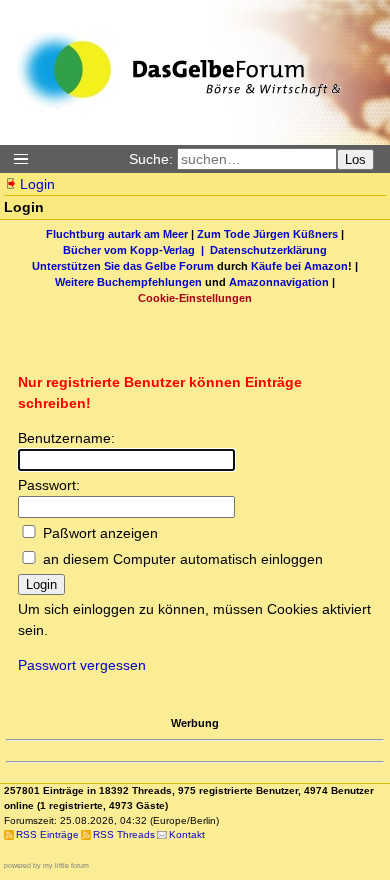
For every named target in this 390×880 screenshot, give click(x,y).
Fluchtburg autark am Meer (117, 234)
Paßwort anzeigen (100, 533)
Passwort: (49, 485)
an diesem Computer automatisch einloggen (183, 559)
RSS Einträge (47, 834)
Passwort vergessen (82, 665)
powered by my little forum (46, 865)
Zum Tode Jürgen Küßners (267, 234)
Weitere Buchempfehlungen (128, 282)
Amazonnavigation (279, 282)
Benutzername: (66, 438)
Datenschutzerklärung (268, 250)
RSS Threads (124, 834)
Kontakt (187, 834)
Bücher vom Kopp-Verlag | (136, 250)
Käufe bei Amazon (299, 266)
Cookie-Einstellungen (195, 298)
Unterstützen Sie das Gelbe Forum (123, 266)
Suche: (151, 159)
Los (355, 159)
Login (37, 184)
